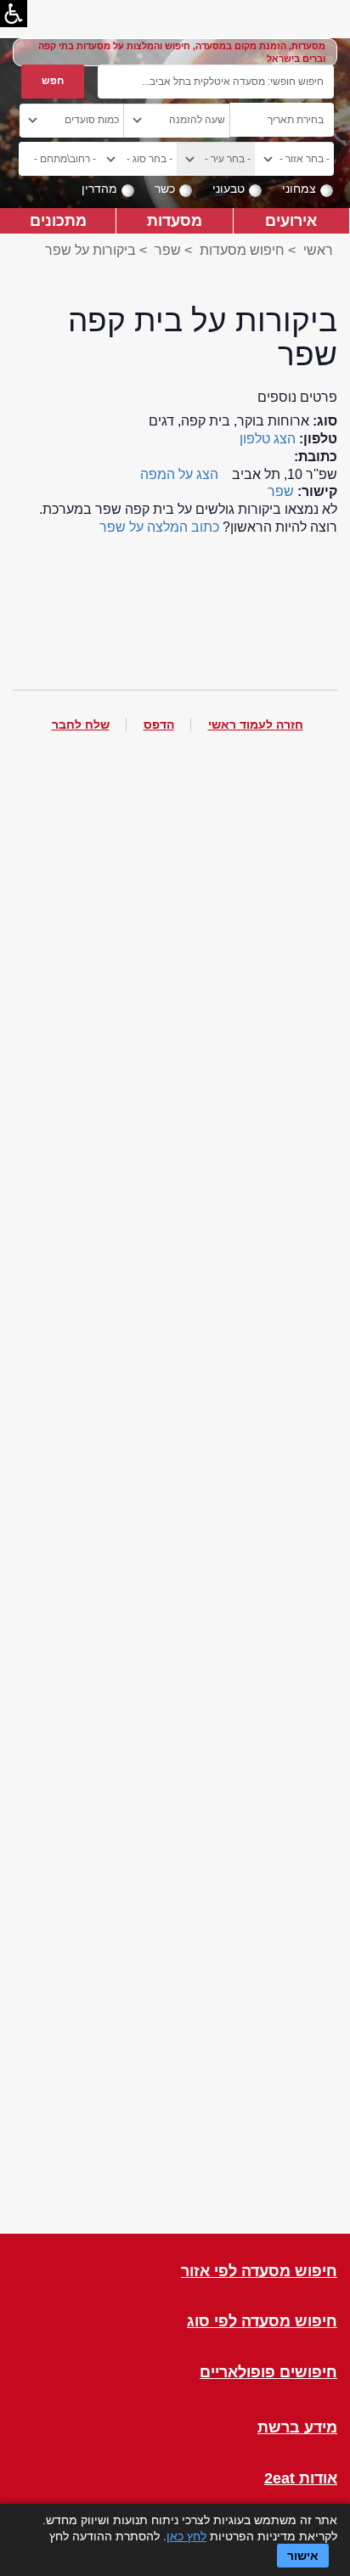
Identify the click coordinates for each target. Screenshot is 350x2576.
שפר (168, 250)
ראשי (318, 250)
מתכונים (58, 220)
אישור (303, 2556)
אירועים (291, 220)
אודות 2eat (301, 2479)
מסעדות (175, 220)
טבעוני (229, 189)
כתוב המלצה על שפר (159, 527)
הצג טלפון (268, 439)
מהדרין (99, 189)
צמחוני (299, 189)
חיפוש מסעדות (242, 250)
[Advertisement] (175, 1497)
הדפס (159, 724)
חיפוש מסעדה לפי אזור (259, 2272)
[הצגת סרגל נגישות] (14, 14)
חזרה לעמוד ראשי (256, 724)
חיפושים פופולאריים (268, 2373)
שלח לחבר (81, 724)
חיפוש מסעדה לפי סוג (262, 2322)
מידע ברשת (297, 2428)
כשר (165, 189)
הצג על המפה (179, 474)
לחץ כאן (186, 2536)
